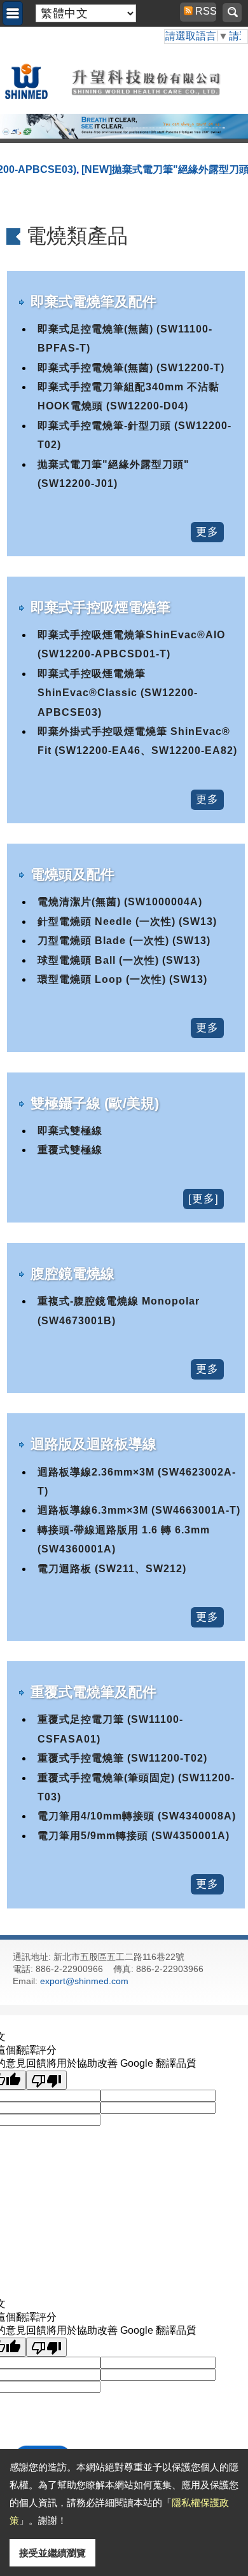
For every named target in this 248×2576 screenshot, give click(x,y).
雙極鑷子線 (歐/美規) (95, 1103)
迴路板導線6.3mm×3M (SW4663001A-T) (139, 1510)
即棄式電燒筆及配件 (93, 302)
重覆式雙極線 (70, 1150)
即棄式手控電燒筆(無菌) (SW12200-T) (131, 368)
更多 (207, 532)
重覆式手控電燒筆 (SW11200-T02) (122, 1758)
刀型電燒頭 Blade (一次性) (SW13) (124, 941)
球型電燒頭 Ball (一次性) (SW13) (119, 960)
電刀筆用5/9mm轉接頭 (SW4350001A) (134, 1836)
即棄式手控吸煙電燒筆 (100, 607)
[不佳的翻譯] (46, 2080)
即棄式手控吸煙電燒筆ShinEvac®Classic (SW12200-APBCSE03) (118, 693)
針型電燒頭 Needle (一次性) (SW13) (127, 921)
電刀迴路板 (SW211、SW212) (112, 1569)
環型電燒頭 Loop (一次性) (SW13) (122, 979)
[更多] (203, 1199)
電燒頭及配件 (72, 874)
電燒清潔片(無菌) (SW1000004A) (120, 902)
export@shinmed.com (84, 1981)
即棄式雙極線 (70, 1131)
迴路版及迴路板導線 (93, 1444)
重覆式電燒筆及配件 (93, 1692)
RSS (200, 11)
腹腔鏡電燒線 (72, 1274)
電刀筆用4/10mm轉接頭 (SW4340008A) (137, 1816)
